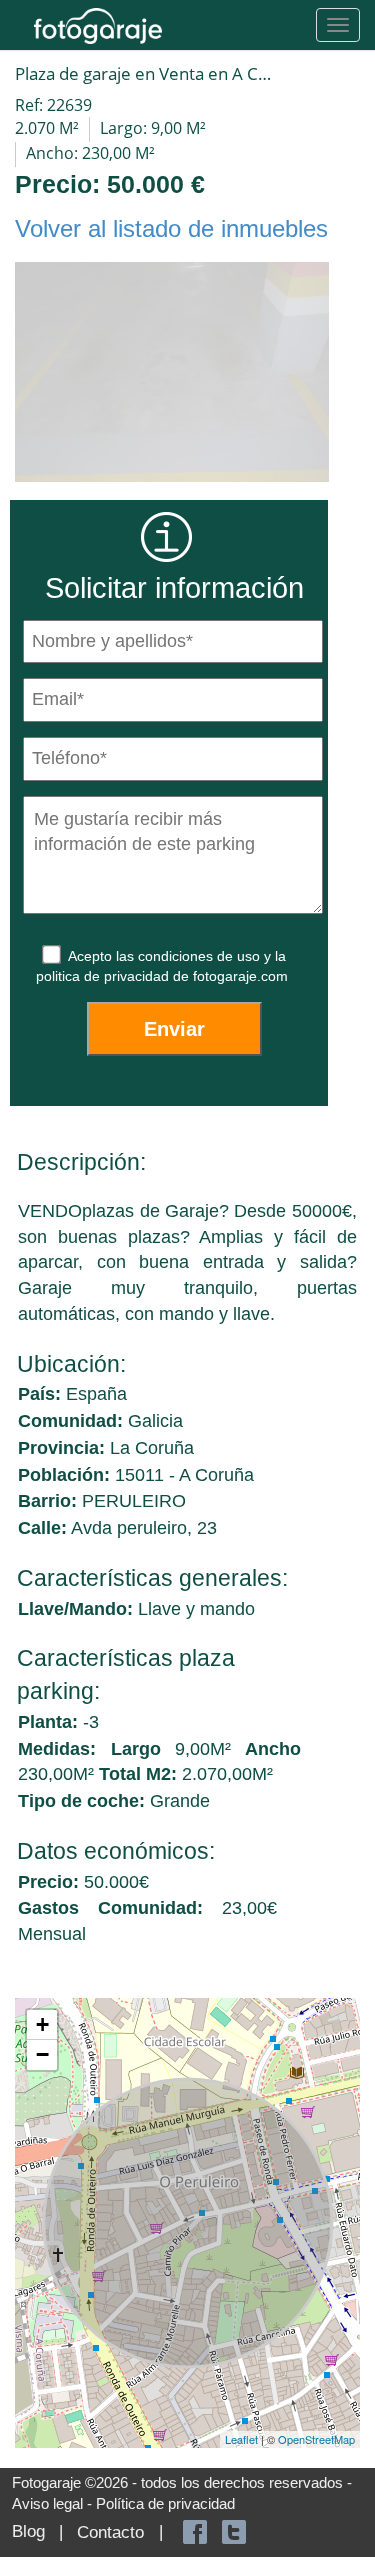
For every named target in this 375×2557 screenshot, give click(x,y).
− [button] (42, 2054)
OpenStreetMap (316, 2439)
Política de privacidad (165, 2503)
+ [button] (42, 2024)
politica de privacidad (104, 976)
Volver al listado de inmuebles (171, 228)
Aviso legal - (54, 2503)
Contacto (110, 2532)
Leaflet (241, 2439)
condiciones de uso (201, 956)
